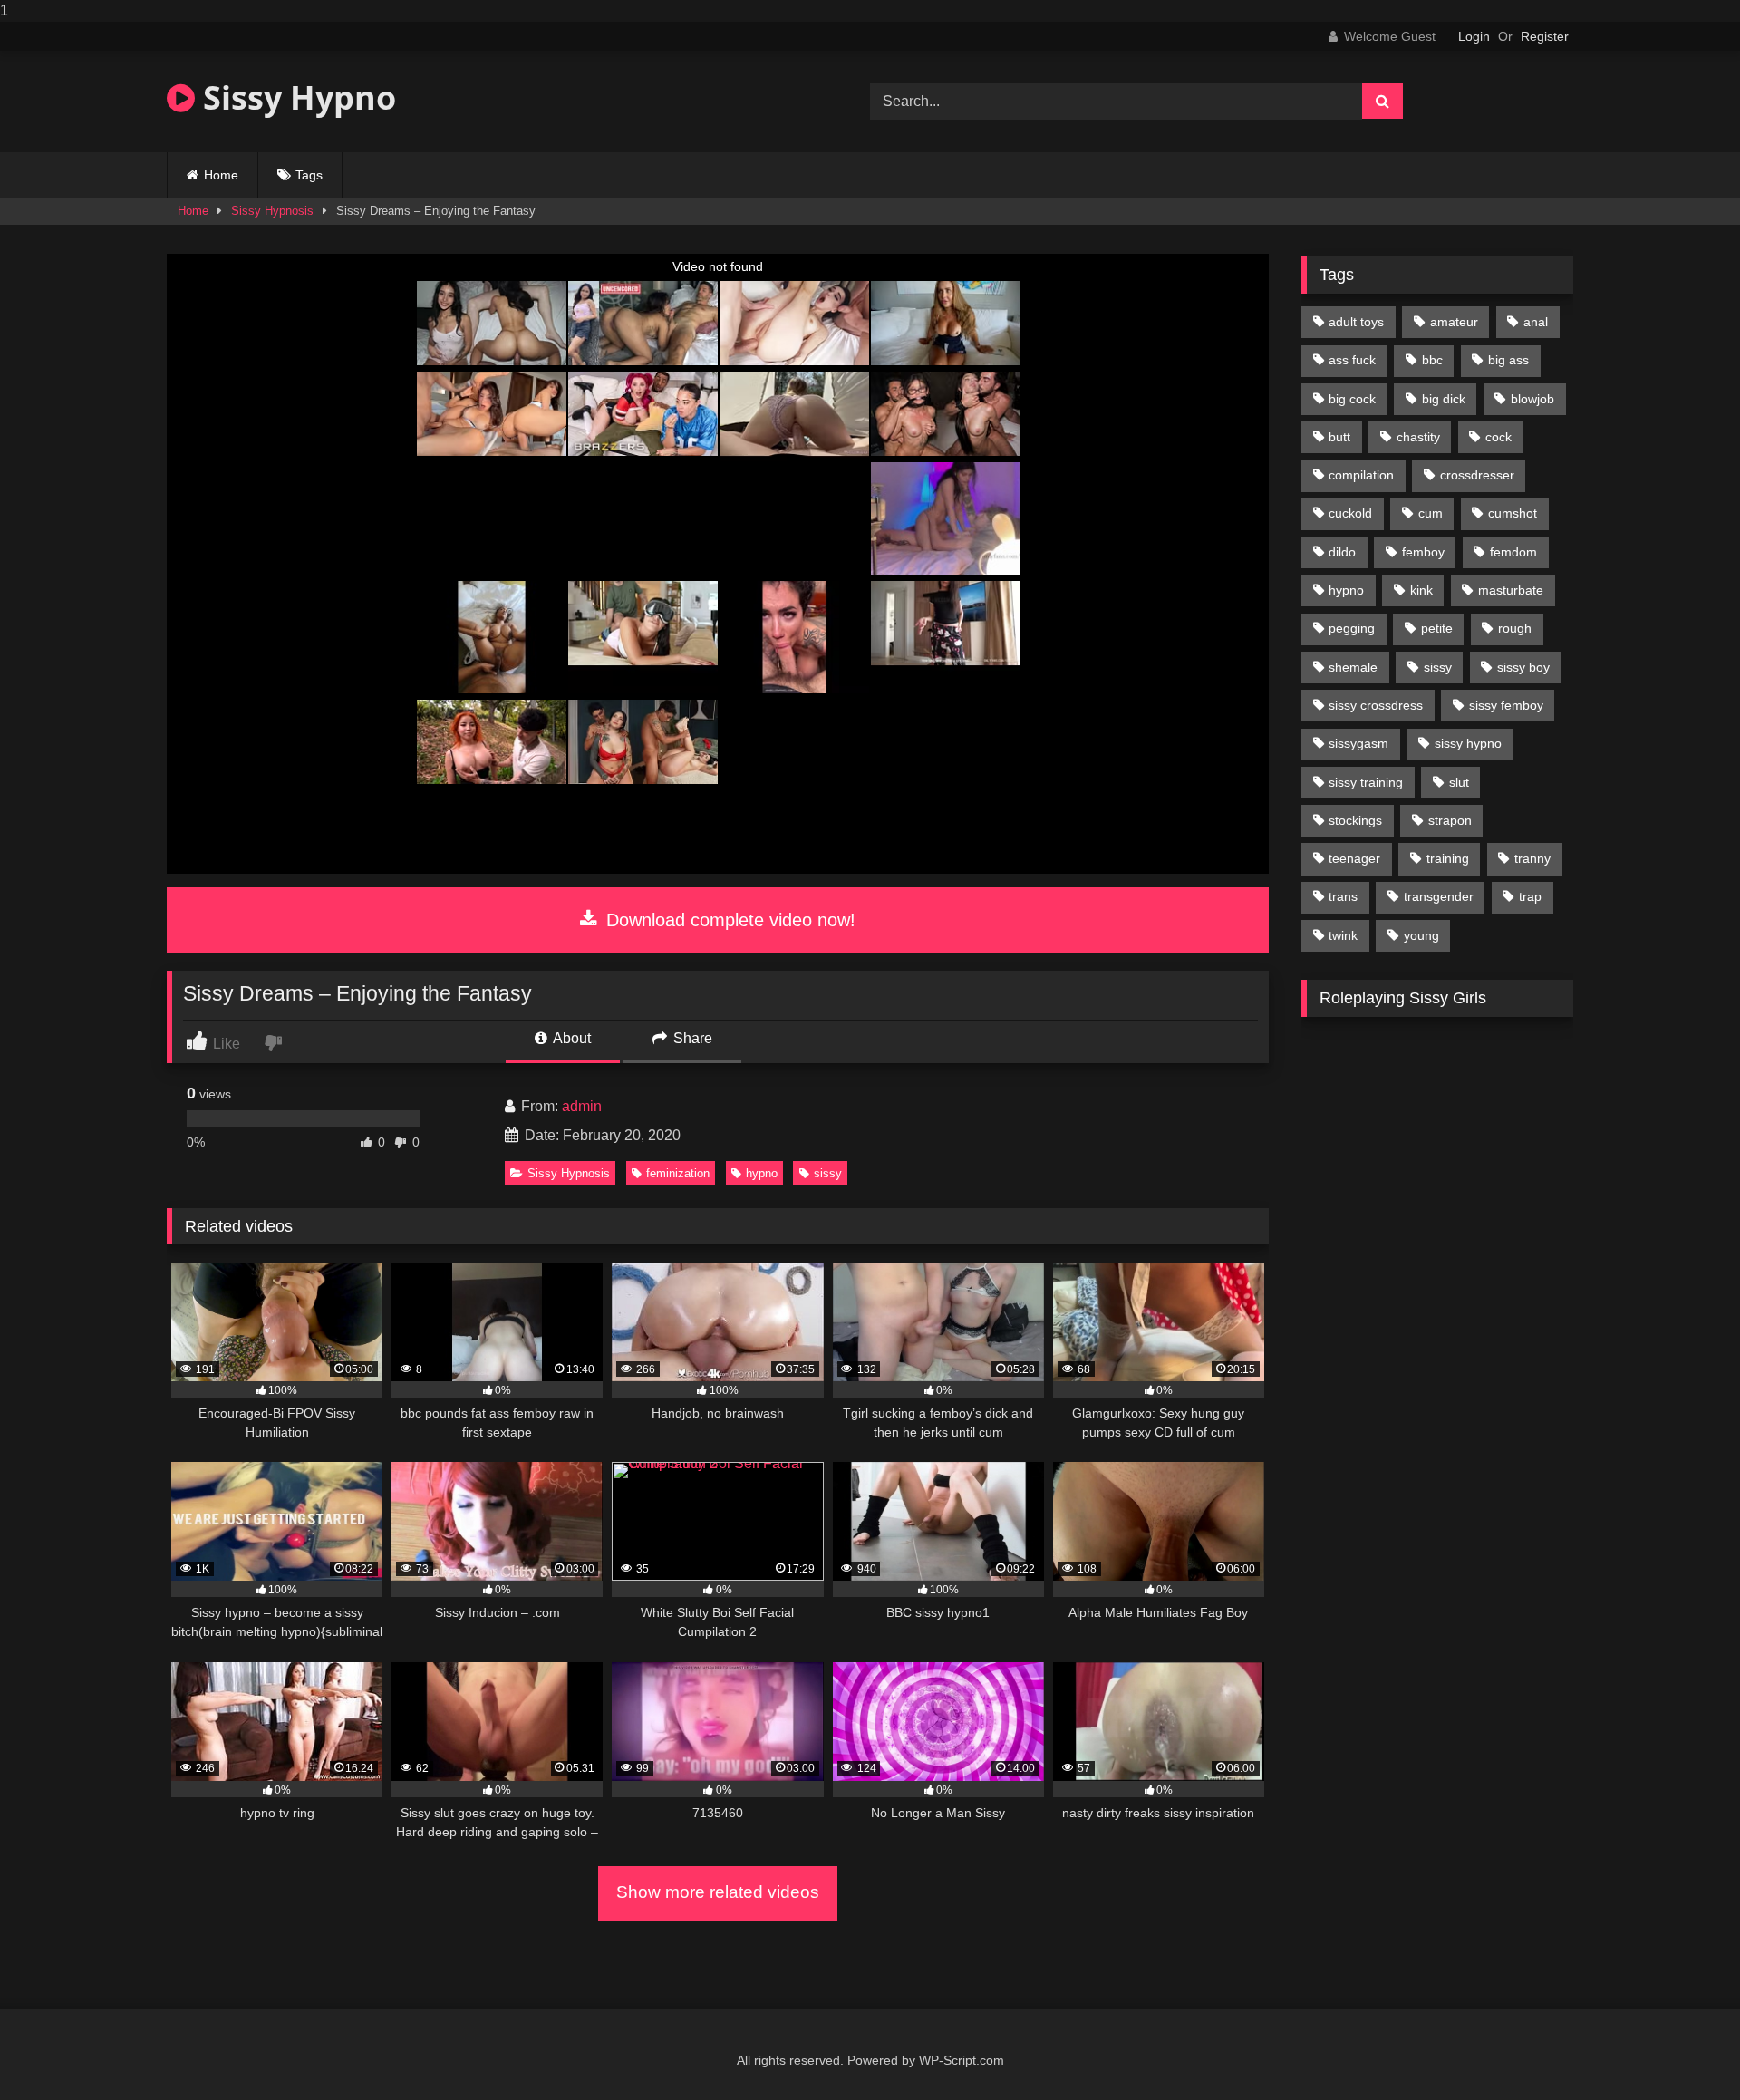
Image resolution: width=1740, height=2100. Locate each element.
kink (1421, 590)
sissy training (1366, 782)
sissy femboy (1506, 705)
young (1421, 935)
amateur (1454, 322)
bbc (1432, 360)
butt (1339, 437)
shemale (1353, 667)
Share (691, 1038)
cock (1498, 437)
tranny (1532, 858)
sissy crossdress (1376, 705)
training (1448, 858)
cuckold (1350, 513)
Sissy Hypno (295, 97)
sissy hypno (1468, 743)
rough (1515, 628)
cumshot (1513, 513)
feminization (678, 1173)
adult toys (1356, 322)
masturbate (1511, 590)
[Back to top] (1684, 2050)
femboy (1423, 552)
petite (1437, 628)
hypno (762, 1173)
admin (582, 1106)
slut (1459, 782)
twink (1343, 935)
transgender (1439, 896)
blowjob (1532, 399)
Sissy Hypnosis (272, 211)
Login (1474, 36)
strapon (1450, 820)
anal (1536, 322)
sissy (828, 1173)
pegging (1352, 628)
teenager (1354, 858)
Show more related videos (718, 1892)
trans (1343, 896)
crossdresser (1477, 475)
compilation (1361, 475)
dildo (1342, 552)
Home (221, 175)
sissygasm (1358, 743)
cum (1431, 513)
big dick (1444, 399)
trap (1530, 896)
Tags (309, 175)
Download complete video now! (728, 920)
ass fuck (1352, 360)
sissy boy (1523, 667)
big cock (1352, 399)
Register (1545, 36)
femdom (1513, 552)
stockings (1355, 820)
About (570, 1038)
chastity (1418, 437)
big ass (1508, 360)
